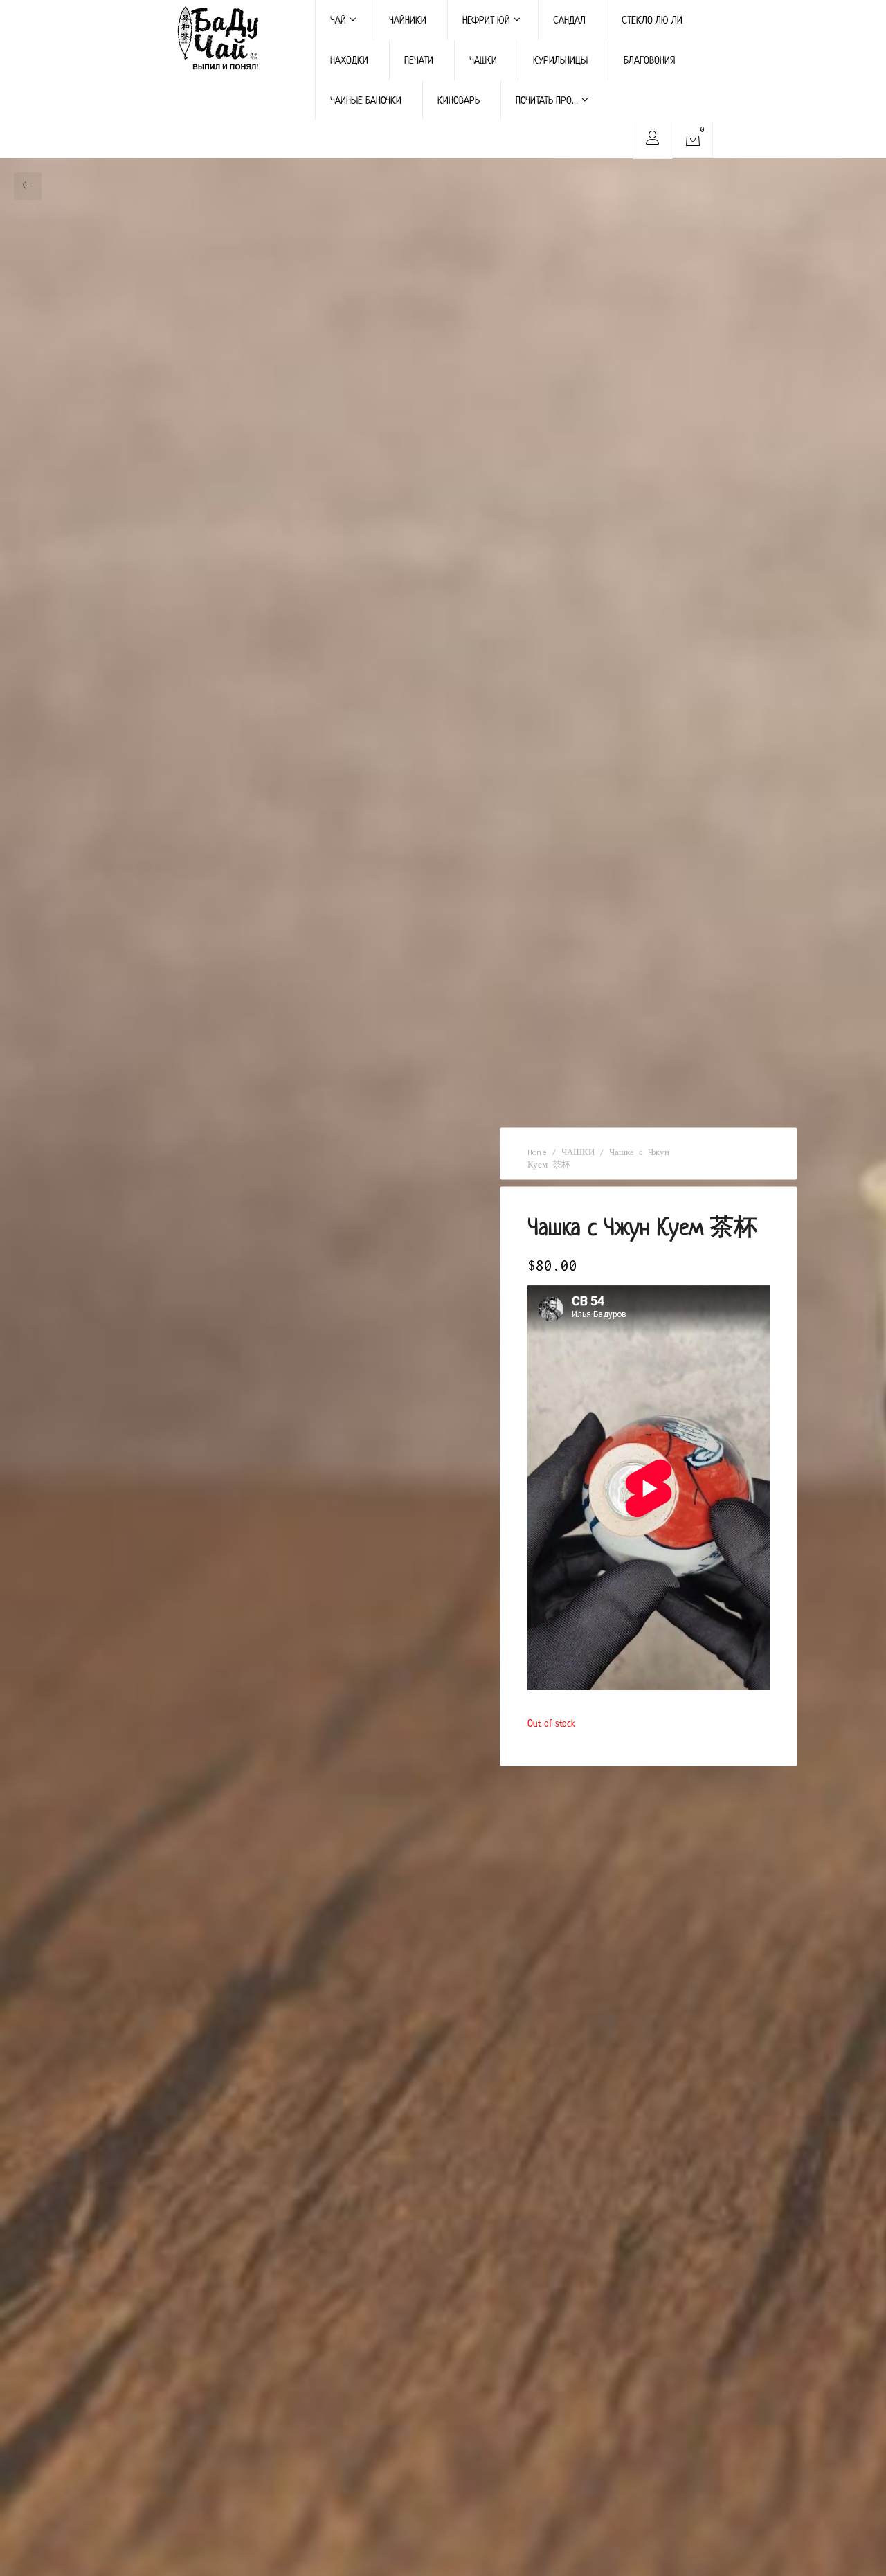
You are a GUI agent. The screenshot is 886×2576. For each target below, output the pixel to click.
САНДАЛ (569, 20)
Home (537, 1152)
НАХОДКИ (349, 60)
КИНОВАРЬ (459, 100)
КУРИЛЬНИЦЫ (560, 60)
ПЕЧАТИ (419, 60)
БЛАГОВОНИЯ (649, 60)
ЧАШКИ (483, 60)
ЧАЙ (338, 20)
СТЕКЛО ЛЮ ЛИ (652, 20)
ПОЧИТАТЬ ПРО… (547, 100)
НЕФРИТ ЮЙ (486, 20)
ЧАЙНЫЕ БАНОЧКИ (366, 100)
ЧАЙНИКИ (408, 20)
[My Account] (652, 140)
